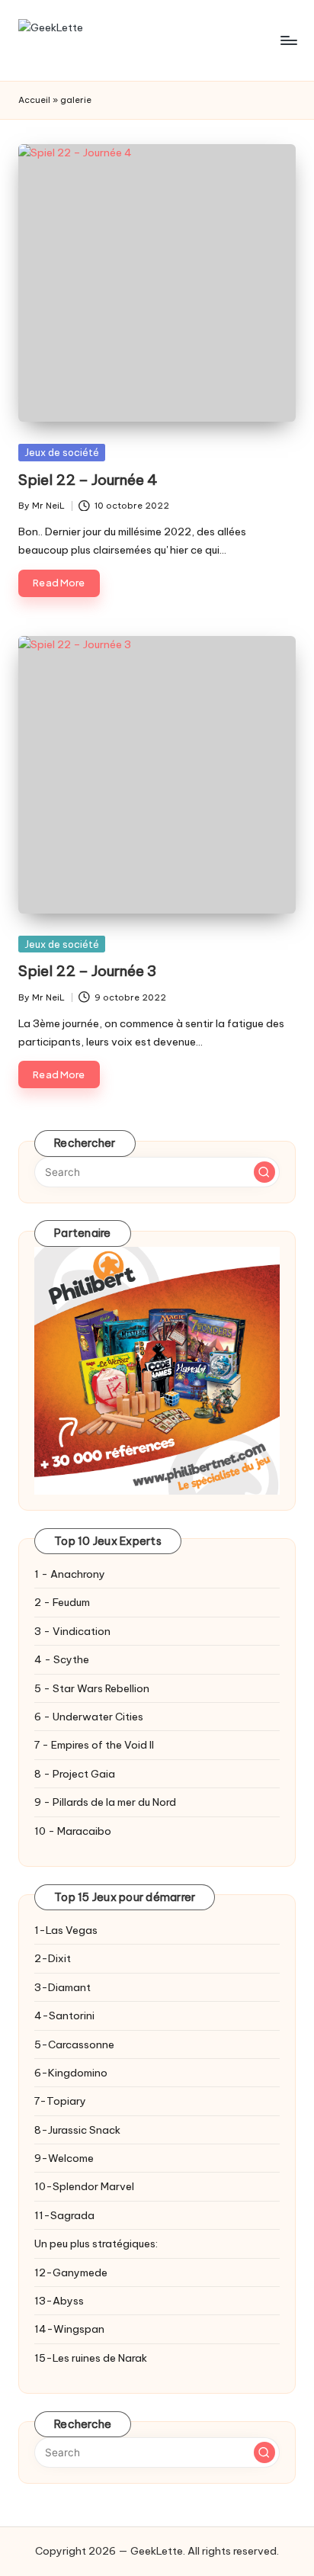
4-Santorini (64, 2016)
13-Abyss (59, 2301)
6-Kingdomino (71, 2073)
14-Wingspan (69, 2329)
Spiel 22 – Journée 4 (88, 480)
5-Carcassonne (74, 2044)
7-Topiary (60, 2101)
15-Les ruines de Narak (91, 2358)
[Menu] (288, 40)
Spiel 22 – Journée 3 (87, 971)
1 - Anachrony (70, 1574)
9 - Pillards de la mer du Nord (105, 1802)
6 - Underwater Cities (89, 1717)
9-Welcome (64, 2158)
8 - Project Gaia (75, 1774)
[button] (264, 1172)
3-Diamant (62, 1987)
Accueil (34, 100)
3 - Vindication (72, 1631)
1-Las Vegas (66, 1930)
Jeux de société (62, 452)
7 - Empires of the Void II (94, 1745)
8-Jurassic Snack (77, 2130)
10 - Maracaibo (73, 1831)
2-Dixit (53, 1958)
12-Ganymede (71, 2272)
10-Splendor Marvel (84, 2186)
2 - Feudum (62, 1602)
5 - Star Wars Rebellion (92, 1688)
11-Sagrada (64, 2215)
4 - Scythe (62, 1659)
